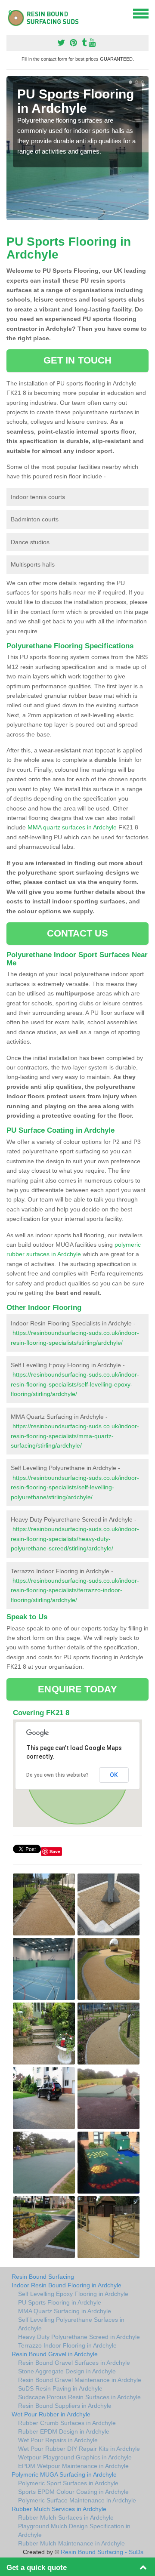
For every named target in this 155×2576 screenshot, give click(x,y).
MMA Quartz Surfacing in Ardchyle (65, 2311)
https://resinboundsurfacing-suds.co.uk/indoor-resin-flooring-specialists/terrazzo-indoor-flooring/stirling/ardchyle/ (75, 1590)
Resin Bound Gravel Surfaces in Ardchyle (74, 2363)
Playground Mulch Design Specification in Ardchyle (74, 2530)
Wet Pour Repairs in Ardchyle (58, 2440)
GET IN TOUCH (77, 360)
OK (114, 1775)
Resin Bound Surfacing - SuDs (102, 2552)
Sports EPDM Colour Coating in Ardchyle (73, 2492)
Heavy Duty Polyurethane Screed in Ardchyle (79, 2337)
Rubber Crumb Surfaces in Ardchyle (67, 2423)
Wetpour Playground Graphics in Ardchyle (75, 2457)
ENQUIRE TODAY (77, 1689)
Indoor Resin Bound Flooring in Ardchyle (67, 2285)
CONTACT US (78, 933)
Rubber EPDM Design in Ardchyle (64, 2431)
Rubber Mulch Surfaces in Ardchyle (66, 2517)
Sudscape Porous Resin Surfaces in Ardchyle (79, 2397)
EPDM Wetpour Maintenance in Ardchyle (73, 2466)
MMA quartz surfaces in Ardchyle (72, 827)
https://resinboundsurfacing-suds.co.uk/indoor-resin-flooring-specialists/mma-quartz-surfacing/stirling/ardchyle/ (75, 1436)
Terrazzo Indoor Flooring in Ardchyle (67, 2345)
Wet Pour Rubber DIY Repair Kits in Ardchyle (79, 2449)
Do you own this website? (57, 1775)
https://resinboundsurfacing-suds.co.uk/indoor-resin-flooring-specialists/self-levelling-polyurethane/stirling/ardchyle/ (75, 1487)
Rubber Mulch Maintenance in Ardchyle (71, 2543)
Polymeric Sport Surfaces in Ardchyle (68, 2483)
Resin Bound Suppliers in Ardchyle (65, 2406)
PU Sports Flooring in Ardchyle (60, 2302)
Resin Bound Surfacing (43, 2277)
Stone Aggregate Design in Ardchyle (67, 2371)
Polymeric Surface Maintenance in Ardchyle (77, 2500)
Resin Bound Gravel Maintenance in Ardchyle (80, 2380)
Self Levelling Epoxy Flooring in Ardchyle (73, 2294)
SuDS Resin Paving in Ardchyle (60, 2388)
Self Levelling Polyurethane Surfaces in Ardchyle (71, 2324)
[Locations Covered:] (10, 13)
